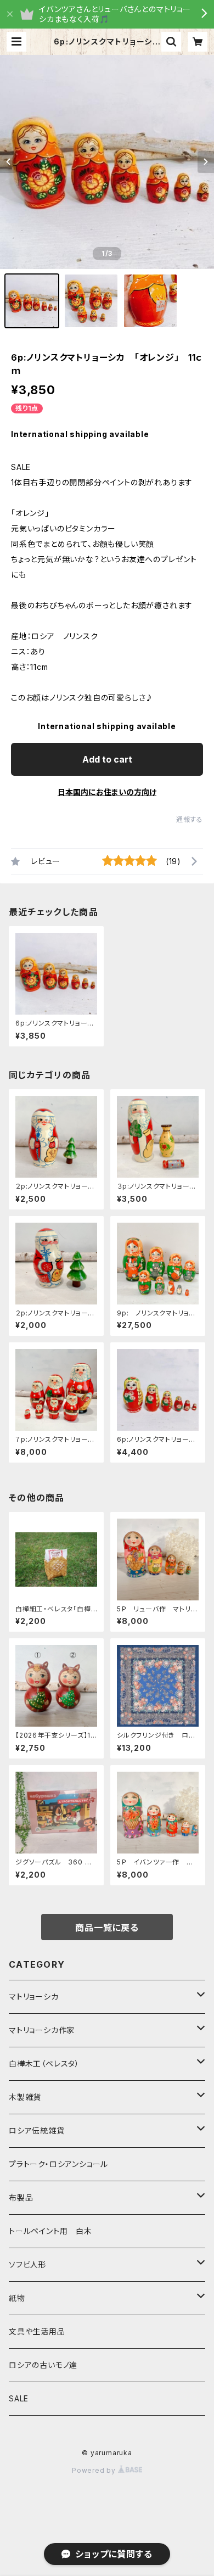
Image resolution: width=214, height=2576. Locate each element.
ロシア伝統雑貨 (37, 2130)
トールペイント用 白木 (50, 2231)
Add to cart (107, 759)
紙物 (17, 2298)
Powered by (95, 2470)
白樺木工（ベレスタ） (44, 2063)
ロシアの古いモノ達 (43, 2365)
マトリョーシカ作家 (42, 2030)
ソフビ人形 (28, 2264)
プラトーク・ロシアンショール (58, 2164)
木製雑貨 (25, 2097)
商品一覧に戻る (107, 1928)
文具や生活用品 (37, 2331)
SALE (19, 2398)
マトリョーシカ (34, 1997)
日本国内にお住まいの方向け (107, 792)
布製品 (21, 2197)
